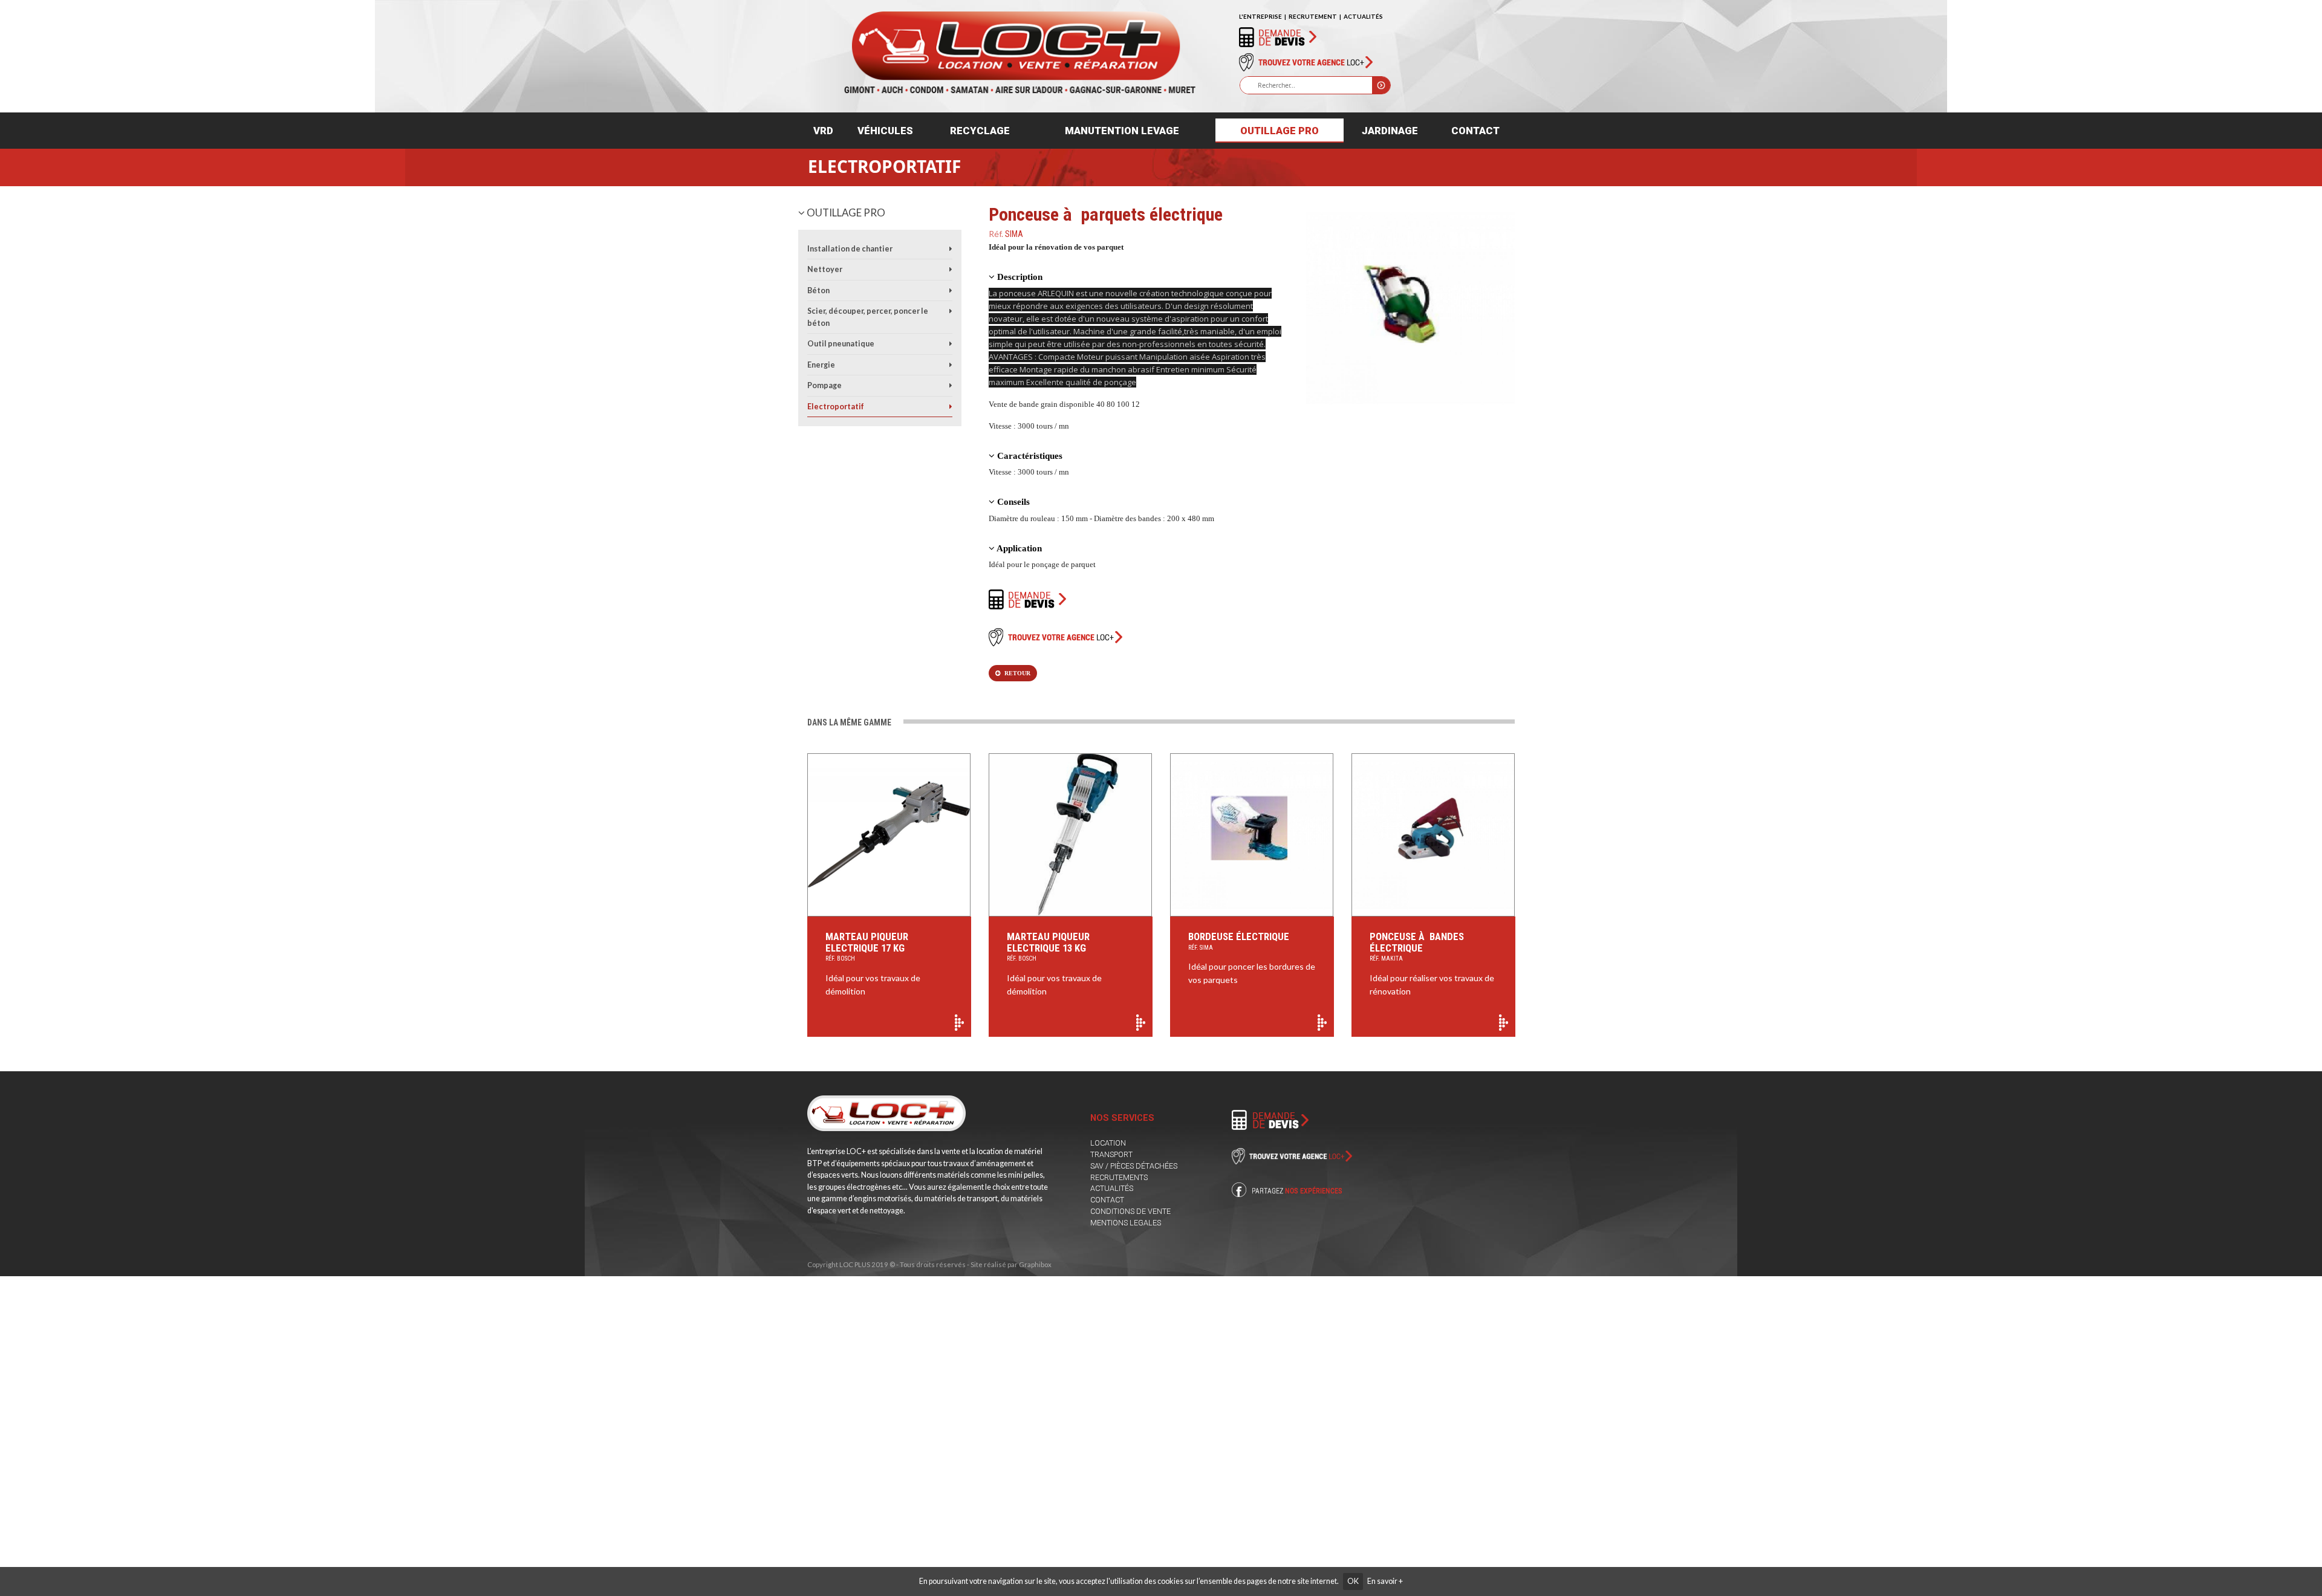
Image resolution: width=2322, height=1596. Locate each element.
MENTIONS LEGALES (1126, 1223)
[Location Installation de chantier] (951, 249)
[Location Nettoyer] (951, 269)
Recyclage (980, 131)
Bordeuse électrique (1239, 941)
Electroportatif (884, 166)
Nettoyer (825, 269)
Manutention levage (1122, 131)
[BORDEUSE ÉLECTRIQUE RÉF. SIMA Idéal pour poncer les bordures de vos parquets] (1252, 835)
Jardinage (1390, 131)
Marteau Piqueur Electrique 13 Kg (1048, 946)
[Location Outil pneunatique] (951, 344)
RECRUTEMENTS (1119, 1177)
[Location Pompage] (951, 385)
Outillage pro (1280, 131)
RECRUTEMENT (1313, 16)
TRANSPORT (1111, 1154)
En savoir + (1385, 1581)
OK (1353, 1581)
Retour (1016, 673)
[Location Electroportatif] (951, 407)
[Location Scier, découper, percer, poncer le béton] (951, 311)
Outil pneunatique (841, 344)
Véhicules (885, 131)
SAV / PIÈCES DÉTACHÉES (1134, 1166)
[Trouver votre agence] (1306, 62)
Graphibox (1035, 1264)
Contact (1475, 131)
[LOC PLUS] (1019, 47)
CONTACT (1107, 1200)
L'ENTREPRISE (1260, 16)
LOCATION (1108, 1143)
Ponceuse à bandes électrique (1417, 946)
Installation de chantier (850, 249)
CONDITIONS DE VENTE (1130, 1211)
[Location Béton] (951, 290)
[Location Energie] (951, 365)
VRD (823, 131)
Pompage (824, 385)
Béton (818, 290)
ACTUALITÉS (1363, 16)
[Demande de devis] (1278, 36)
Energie (821, 365)
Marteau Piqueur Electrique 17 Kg (867, 946)
